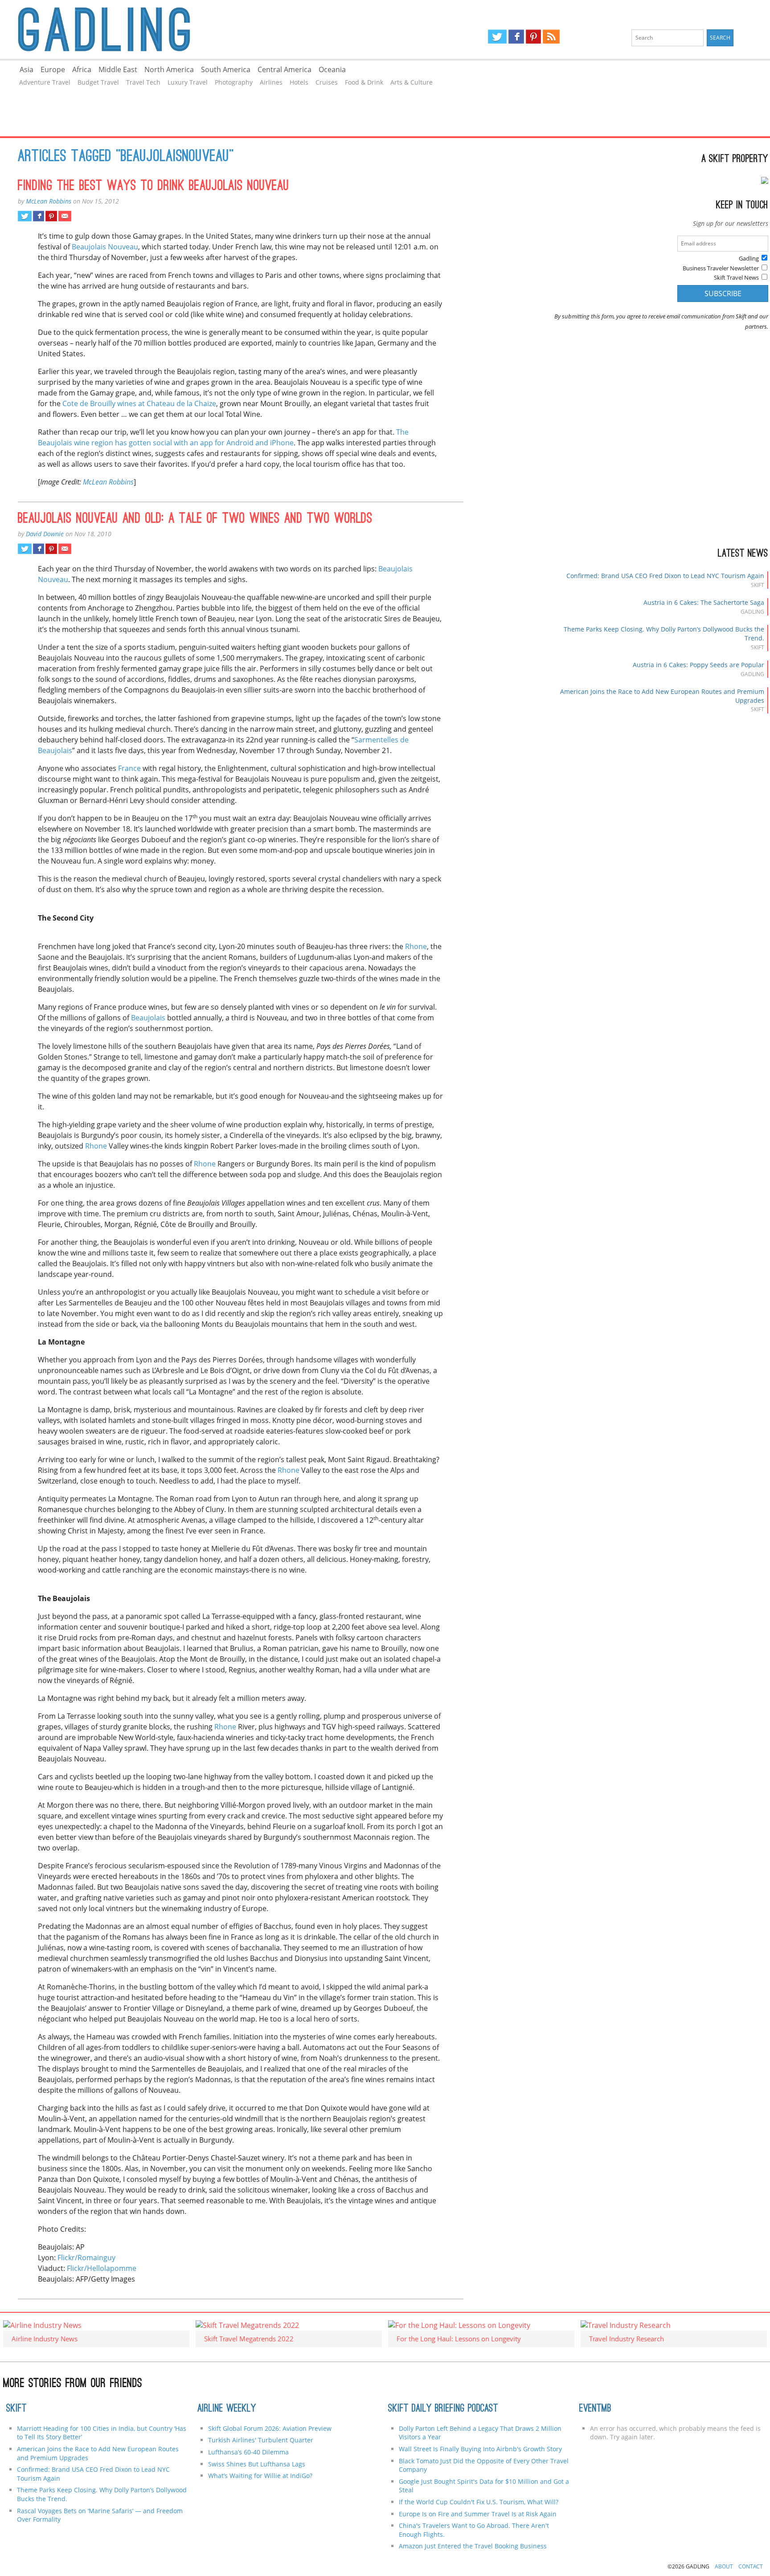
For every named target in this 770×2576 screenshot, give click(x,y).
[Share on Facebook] (39, 216)
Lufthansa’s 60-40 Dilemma (249, 2452)
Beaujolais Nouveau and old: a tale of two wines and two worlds (195, 519)
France (129, 768)
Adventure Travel (45, 82)
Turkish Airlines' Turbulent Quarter (261, 2440)
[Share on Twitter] (25, 216)
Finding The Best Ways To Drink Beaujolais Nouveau (154, 187)
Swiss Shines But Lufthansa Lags (257, 2464)
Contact (751, 2566)
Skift (16, 2409)
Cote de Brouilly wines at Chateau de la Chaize (139, 404)
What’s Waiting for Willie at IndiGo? (260, 2476)
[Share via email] (65, 216)
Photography (234, 82)
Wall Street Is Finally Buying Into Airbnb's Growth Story (480, 2449)
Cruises (327, 82)
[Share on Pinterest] (51, 216)
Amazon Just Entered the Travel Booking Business (473, 2546)
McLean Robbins (49, 201)
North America (169, 69)
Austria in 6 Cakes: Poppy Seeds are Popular (698, 665)
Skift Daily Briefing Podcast (443, 2409)
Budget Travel (98, 82)
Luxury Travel (188, 82)
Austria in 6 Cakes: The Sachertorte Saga (704, 602)
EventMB (595, 2409)
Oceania (332, 69)
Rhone (416, 946)
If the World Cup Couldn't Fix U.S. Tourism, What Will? (479, 2502)
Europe (53, 69)
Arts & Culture (412, 82)
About (724, 2566)
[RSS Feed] (551, 37)
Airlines (271, 82)
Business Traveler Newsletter (721, 268)
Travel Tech (143, 82)
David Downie (45, 534)
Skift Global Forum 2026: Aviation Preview (270, 2428)
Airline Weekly (227, 2409)
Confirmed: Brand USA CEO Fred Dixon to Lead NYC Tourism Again (665, 576)
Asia (27, 69)
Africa (82, 69)
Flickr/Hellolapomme (102, 2268)
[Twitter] (497, 37)
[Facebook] (516, 37)
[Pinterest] (533, 37)
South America (226, 69)
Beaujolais (148, 1018)
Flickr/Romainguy (86, 2258)
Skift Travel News (736, 277)
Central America (285, 69)
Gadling (193, 29)
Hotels (299, 82)
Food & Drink (364, 82)
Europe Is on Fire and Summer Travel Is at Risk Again (478, 2514)
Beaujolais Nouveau (105, 247)
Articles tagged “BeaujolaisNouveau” (126, 157)
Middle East (118, 69)
